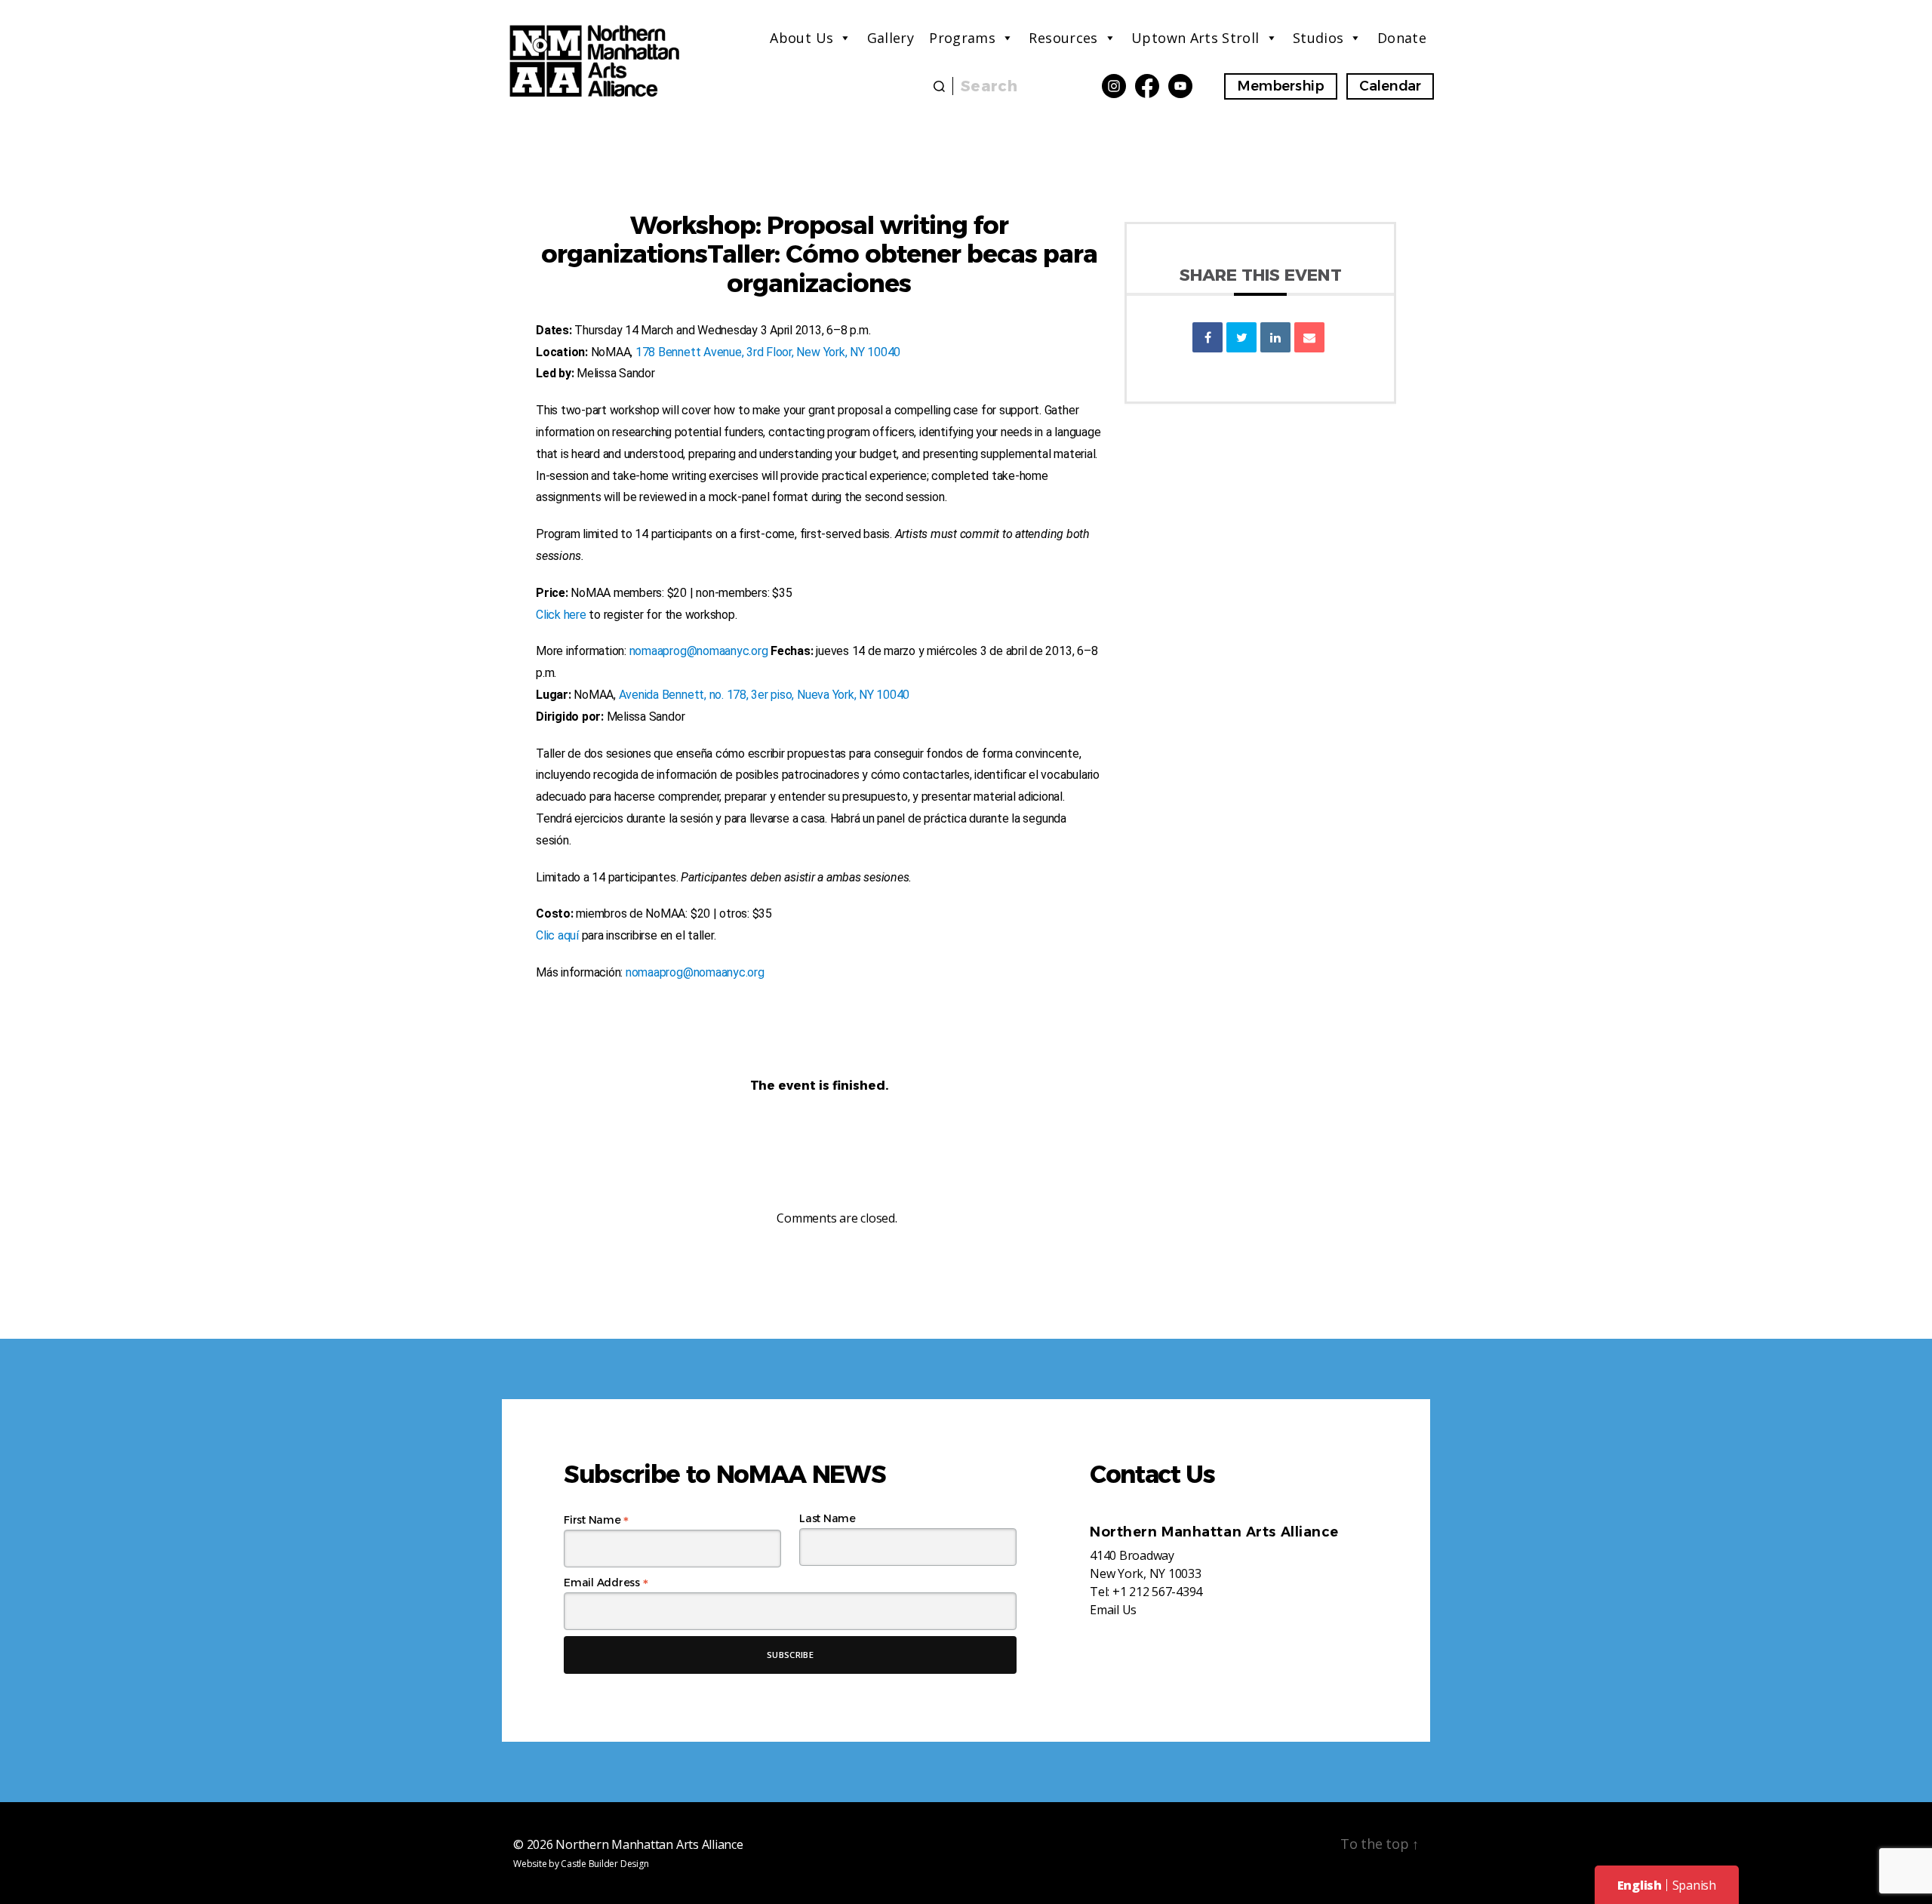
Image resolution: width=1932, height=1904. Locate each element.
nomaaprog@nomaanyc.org (699, 651)
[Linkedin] (1275, 337)
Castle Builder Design (605, 1864)
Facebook (1147, 86)
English (1640, 1885)
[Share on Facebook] (1207, 337)
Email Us (1113, 1610)
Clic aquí (557, 935)
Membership (1281, 86)
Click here (561, 615)
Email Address (606, 1583)
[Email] (1309, 337)
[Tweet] (1241, 337)
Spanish (1694, 1885)
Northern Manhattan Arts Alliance (649, 1844)
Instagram (1114, 86)
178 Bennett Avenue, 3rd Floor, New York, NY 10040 (768, 352)
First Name (596, 1520)
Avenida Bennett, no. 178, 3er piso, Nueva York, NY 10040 (764, 695)
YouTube (1180, 86)
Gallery (891, 38)
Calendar (1390, 86)
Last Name (828, 1518)
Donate (1402, 38)
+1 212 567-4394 (1157, 1592)
